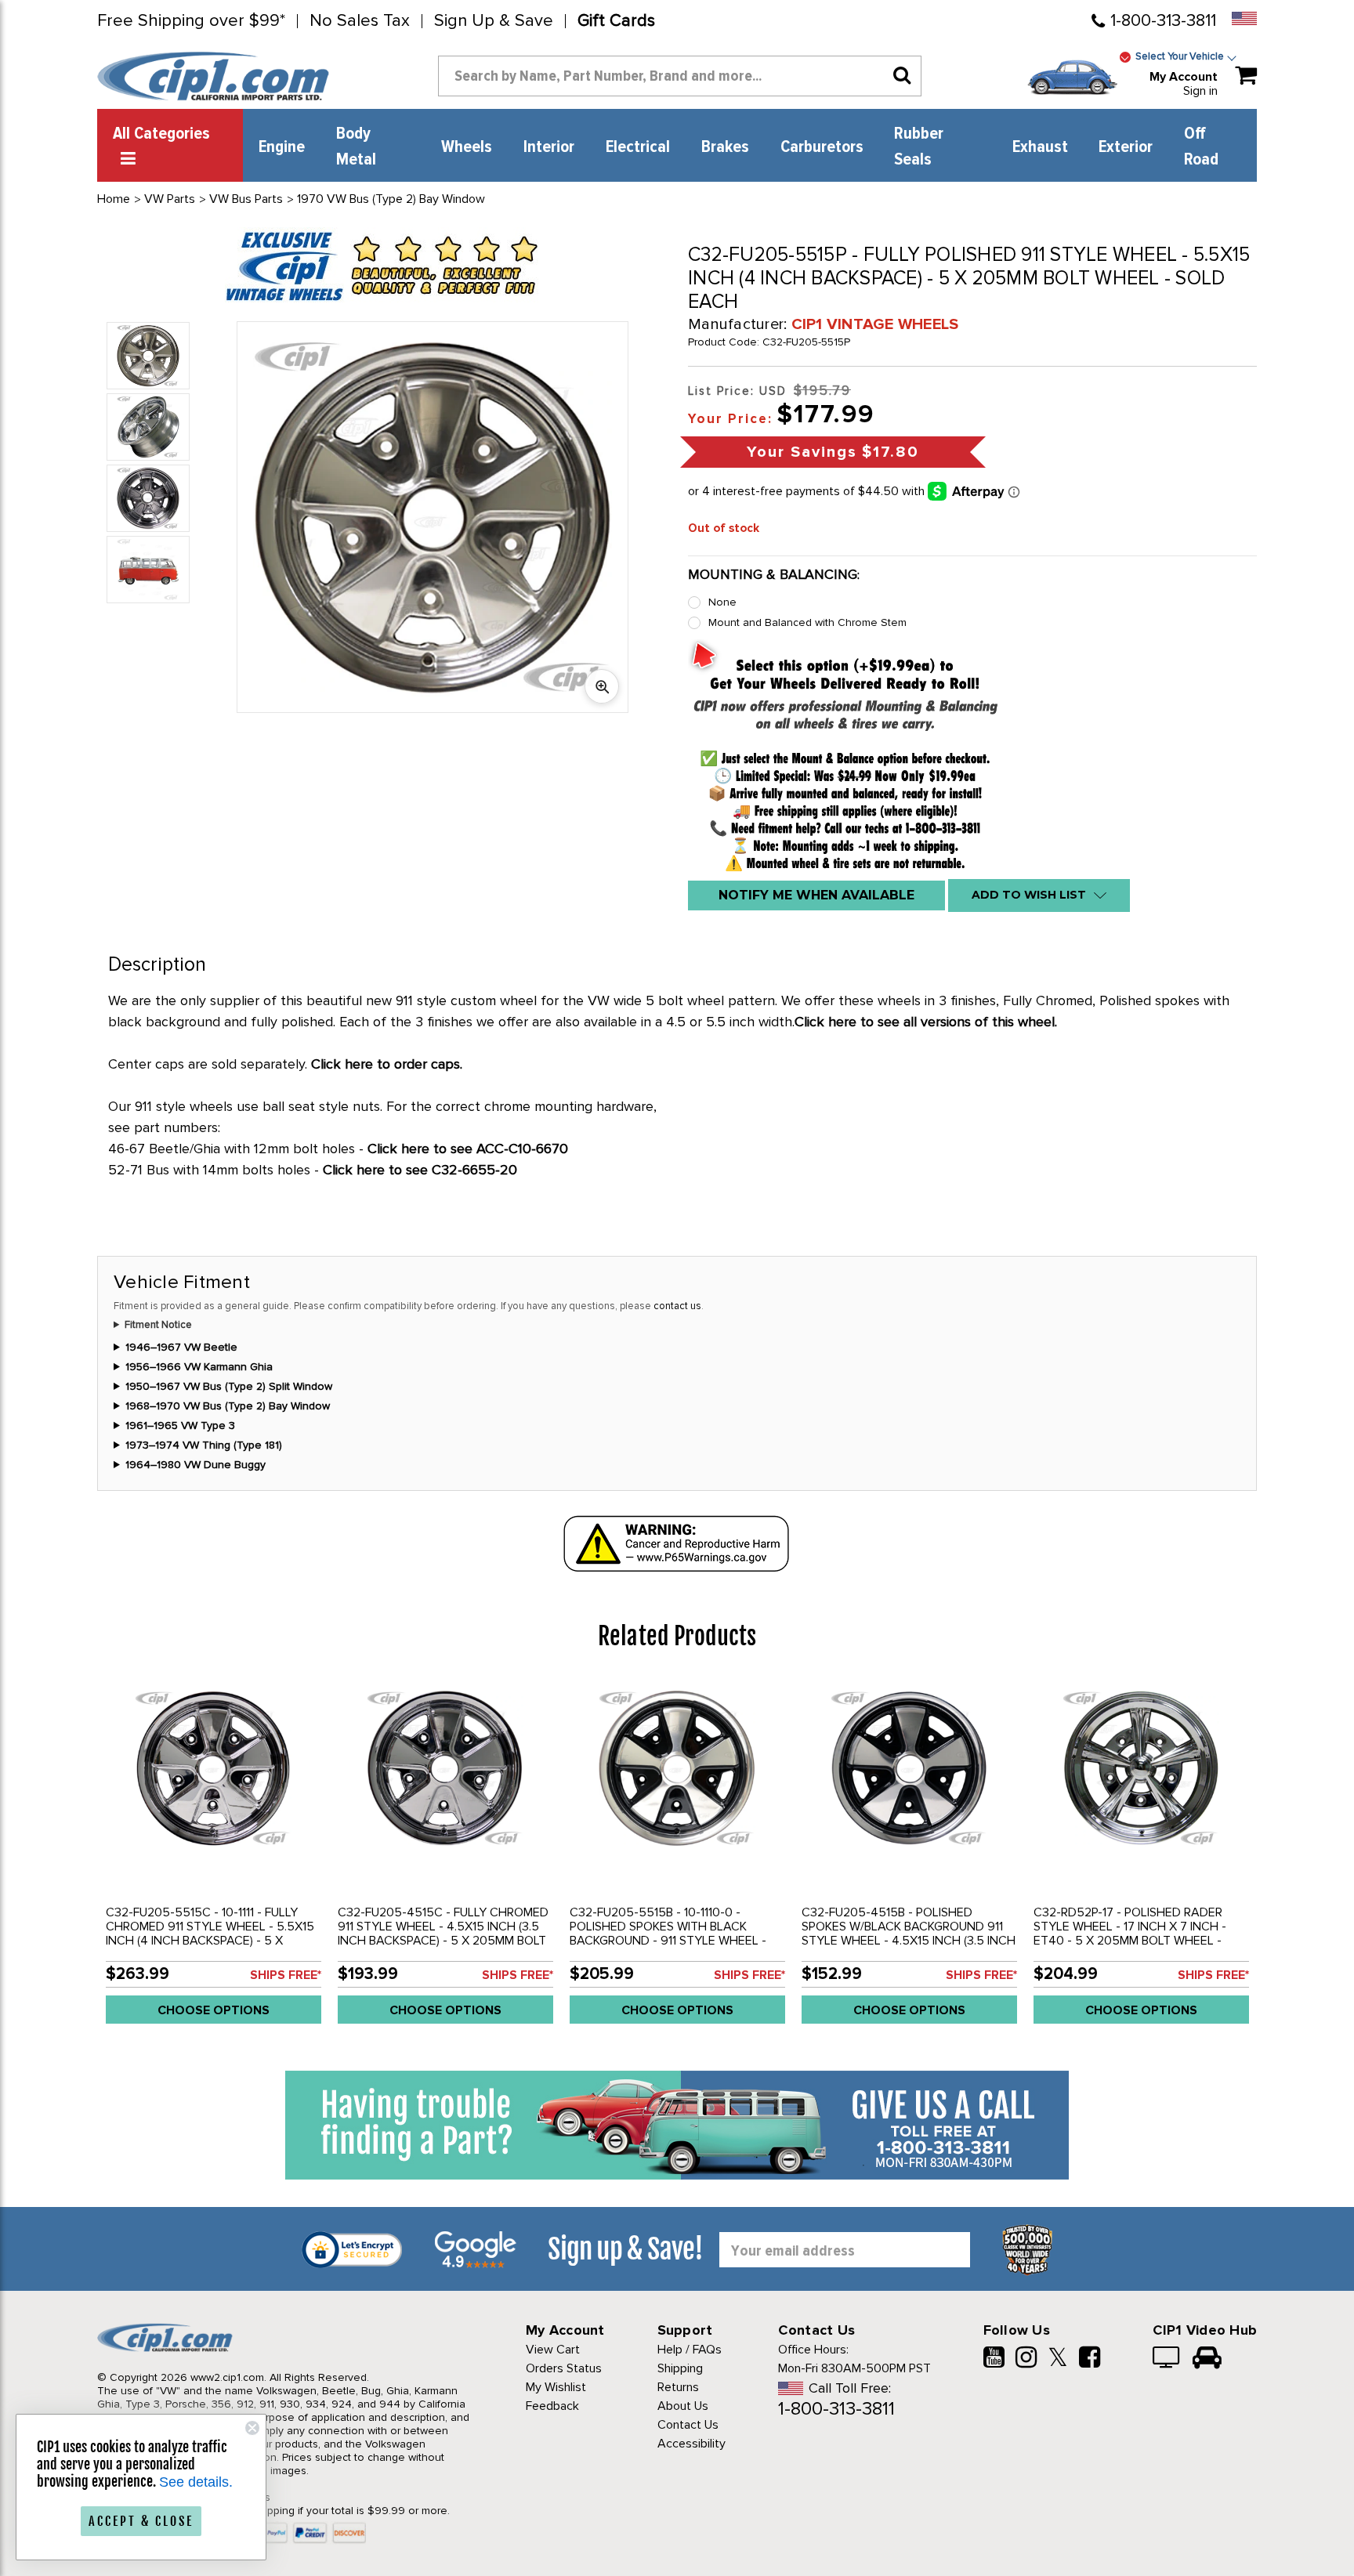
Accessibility (691, 2444)
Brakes (725, 147)
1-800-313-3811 (1163, 21)
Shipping (680, 2368)
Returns (678, 2387)
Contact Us (688, 2425)
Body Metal (356, 147)
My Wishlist (556, 2387)
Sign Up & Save (494, 21)
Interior (549, 147)
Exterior (1126, 147)
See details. (196, 2482)
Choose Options (214, 2010)
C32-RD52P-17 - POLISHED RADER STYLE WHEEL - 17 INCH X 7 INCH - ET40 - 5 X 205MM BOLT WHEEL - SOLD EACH (1130, 1934)
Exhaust (1040, 147)
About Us (683, 2406)
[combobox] (680, 76)
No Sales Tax (360, 21)
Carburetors (822, 147)
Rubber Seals (919, 147)
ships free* (286, 1975)
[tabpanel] (213, 1857)
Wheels (467, 147)
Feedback (552, 2406)
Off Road (1201, 147)
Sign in (1200, 91)
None (722, 602)
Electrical (638, 147)
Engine (282, 147)
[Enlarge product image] (602, 686)
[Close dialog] (252, 2428)
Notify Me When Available (816, 895)
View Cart (553, 2350)
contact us (677, 1306)
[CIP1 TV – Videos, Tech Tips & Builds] (1167, 2359)
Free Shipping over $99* (191, 21)
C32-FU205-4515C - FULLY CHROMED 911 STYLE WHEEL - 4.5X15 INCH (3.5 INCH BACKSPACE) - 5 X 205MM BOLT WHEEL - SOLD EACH (443, 1934)
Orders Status (564, 2368)
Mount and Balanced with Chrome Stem (807, 622)
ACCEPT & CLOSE (141, 2521)
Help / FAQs (690, 2350)
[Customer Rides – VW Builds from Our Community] (1207, 2359)
